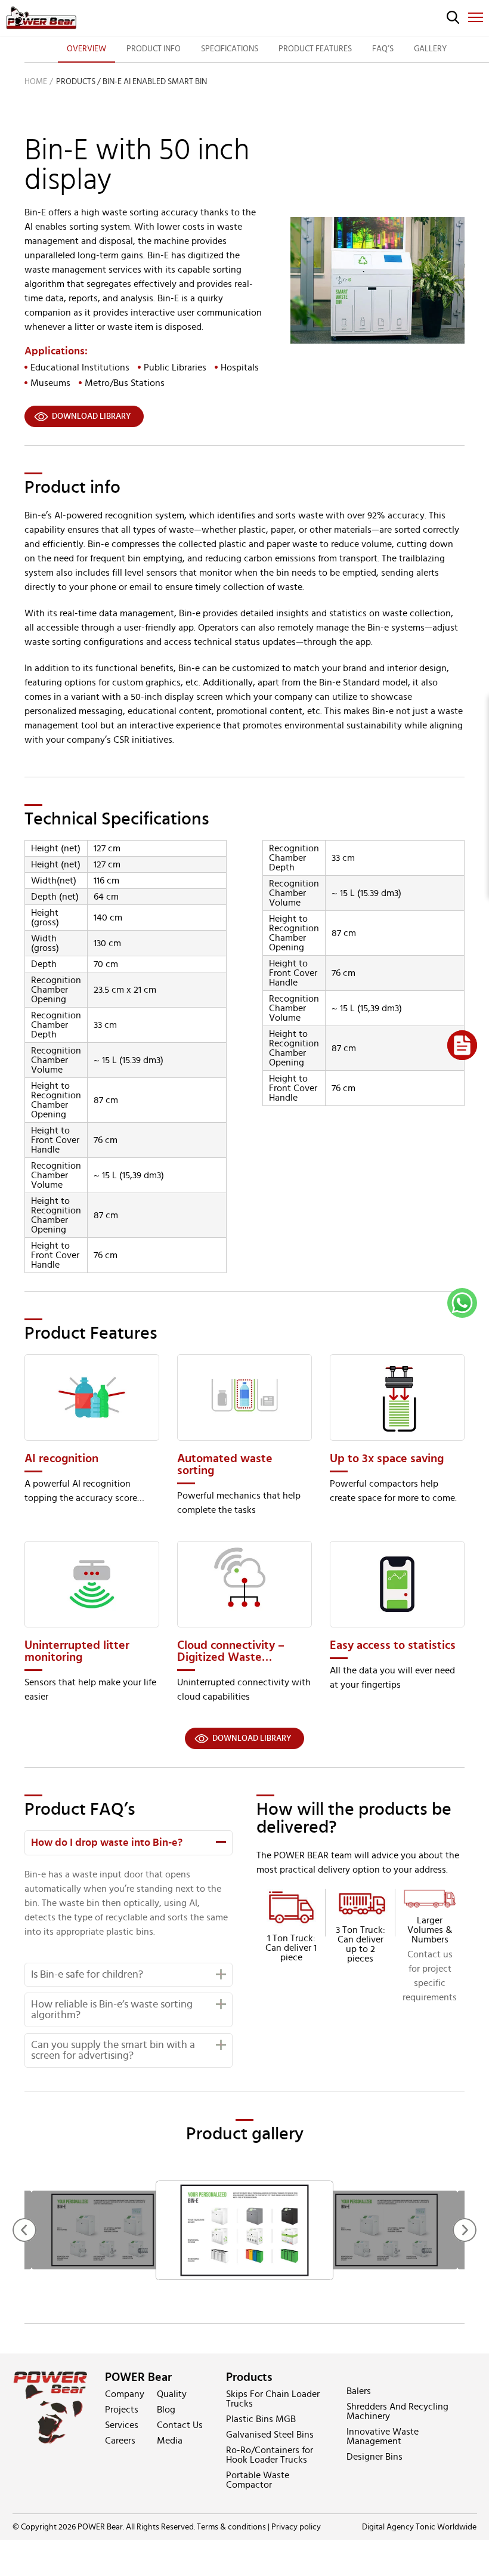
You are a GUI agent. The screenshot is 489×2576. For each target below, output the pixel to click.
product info (154, 49)
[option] (244, 2230)
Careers (120, 2441)
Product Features (315, 49)
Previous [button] (24, 2230)
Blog (166, 2410)
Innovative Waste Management (383, 2436)
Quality (172, 2394)
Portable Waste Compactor (258, 2480)
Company (125, 2394)
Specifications (230, 49)
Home (36, 82)
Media (170, 2441)
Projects (122, 2410)
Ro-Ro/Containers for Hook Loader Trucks (270, 2455)
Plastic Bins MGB (261, 2419)
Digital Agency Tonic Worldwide (419, 2527)
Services (122, 2425)
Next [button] (465, 2230)
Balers (359, 2391)
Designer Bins (375, 2457)
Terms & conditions (231, 2527)
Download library (92, 416)
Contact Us (180, 2425)
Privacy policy (296, 2527)
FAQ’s (383, 49)
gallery (430, 49)
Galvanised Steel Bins (270, 2435)
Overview (86, 49)
